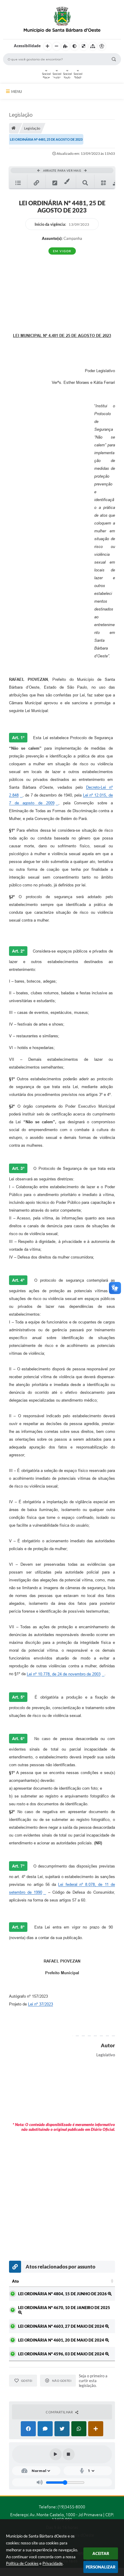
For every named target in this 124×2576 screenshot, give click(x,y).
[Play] (56, 2454)
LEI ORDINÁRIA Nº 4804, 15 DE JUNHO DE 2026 (63, 2294)
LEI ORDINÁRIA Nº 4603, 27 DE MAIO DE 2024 (62, 2326)
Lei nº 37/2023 (40, 2004)
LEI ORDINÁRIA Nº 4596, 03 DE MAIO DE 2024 (62, 2354)
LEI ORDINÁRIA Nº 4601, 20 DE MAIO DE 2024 (62, 2340)
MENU (17, 91)
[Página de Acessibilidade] (102, 46)
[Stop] (69, 2454)
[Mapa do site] (93, 46)
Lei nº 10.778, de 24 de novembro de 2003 (64, 1674)
